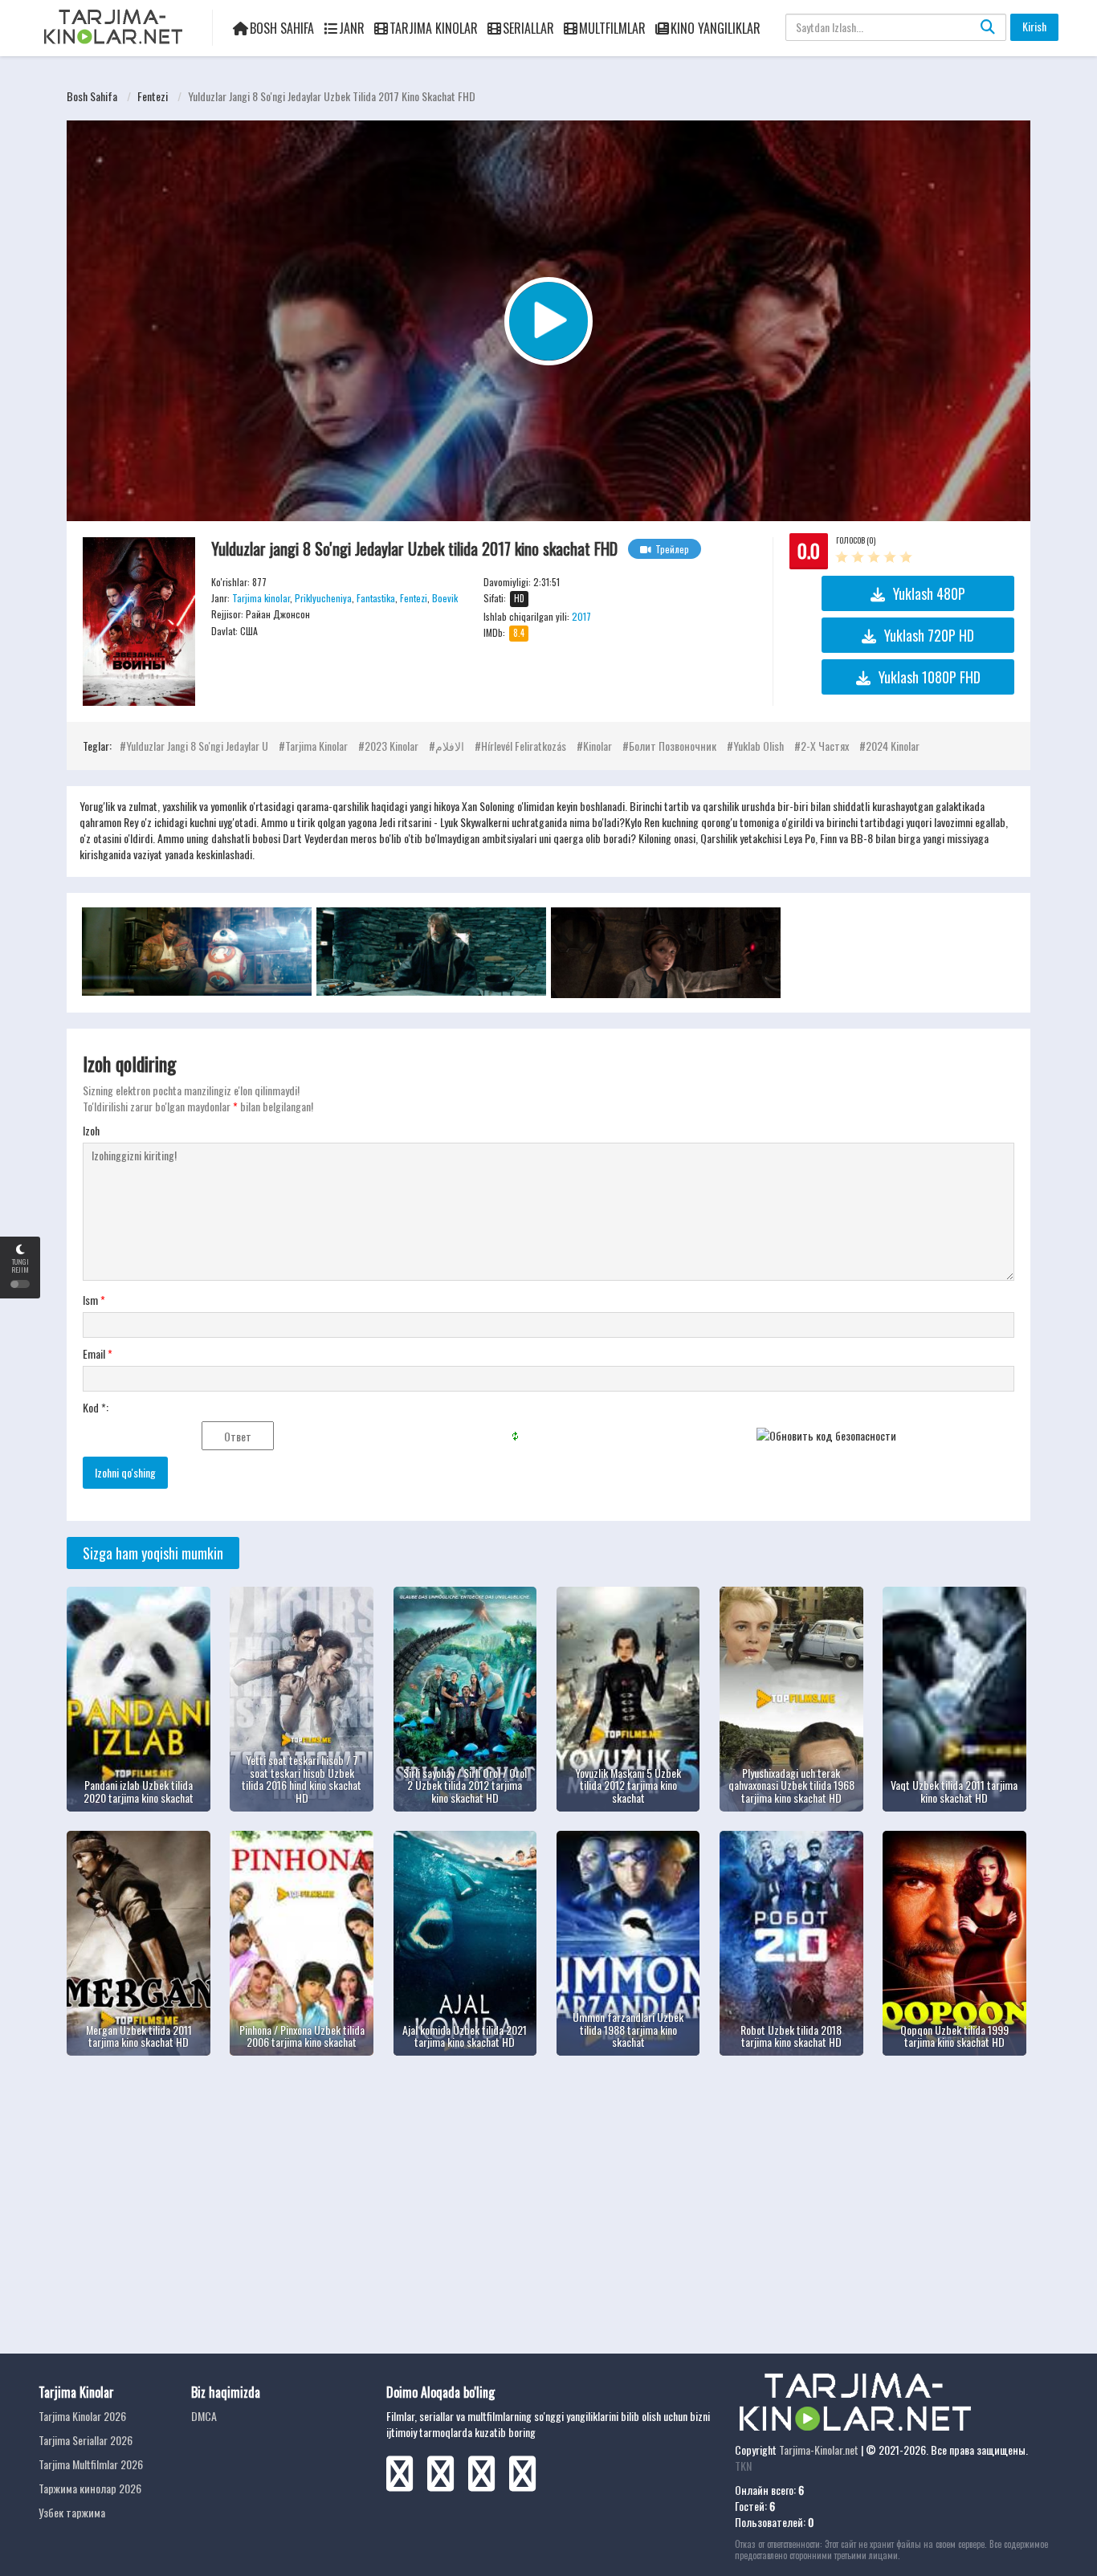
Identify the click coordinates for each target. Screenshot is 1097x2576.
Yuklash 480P (929, 593)
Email (98, 1354)
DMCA (204, 2416)
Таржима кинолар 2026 (90, 2488)
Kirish (1034, 26)
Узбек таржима (72, 2512)
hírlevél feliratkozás (524, 746)
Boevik (445, 598)
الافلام (450, 746)
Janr (352, 28)
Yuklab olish (759, 746)
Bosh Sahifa (282, 28)
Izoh (91, 1131)
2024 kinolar (893, 746)
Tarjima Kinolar (434, 28)
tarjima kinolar (316, 746)
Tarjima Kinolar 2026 (82, 2416)
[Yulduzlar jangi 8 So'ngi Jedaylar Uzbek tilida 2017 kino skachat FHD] (139, 622)
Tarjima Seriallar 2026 (86, 2440)
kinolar (597, 746)
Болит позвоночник (673, 746)
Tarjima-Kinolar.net (819, 2450)
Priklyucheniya (323, 598)
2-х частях (825, 746)
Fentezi (153, 96)
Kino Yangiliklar (716, 28)
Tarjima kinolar (261, 598)
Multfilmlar (612, 28)
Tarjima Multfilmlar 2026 (91, 2464)
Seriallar (528, 28)
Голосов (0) (856, 540)
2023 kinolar (391, 746)
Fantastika (376, 598)
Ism (94, 1300)
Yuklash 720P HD (929, 635)
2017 (581, 616)
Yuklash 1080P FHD (930, 677)
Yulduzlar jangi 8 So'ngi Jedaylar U (197, 746)
